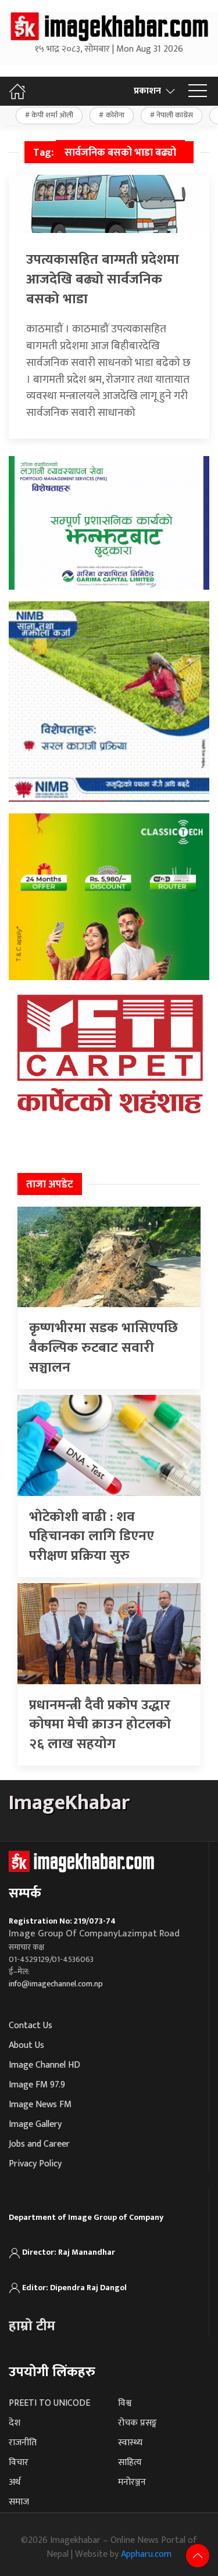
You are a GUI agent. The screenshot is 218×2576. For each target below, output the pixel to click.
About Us (26, 2045)
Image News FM (40, 2105)
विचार (19, 2462)
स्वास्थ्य (130, 2443)
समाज (19, 2502)
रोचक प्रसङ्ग (137, 2423)
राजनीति (23, 2443)
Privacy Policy (35, 2164)
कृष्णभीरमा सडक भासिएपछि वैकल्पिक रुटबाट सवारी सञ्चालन (103, 1348)
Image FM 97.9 (37, 2085)
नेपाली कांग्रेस (175, 115)
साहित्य (130, 2462)
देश (15, 2423)
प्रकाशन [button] (147, 91)
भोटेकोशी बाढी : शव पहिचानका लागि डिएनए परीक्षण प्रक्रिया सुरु (92, 1536)
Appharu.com (146, 2554)
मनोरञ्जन (132, 2482)
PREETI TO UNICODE (49, 2403)
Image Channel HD (44, 2065)
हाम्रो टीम (32, 2326)
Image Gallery (35, 2124)
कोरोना (115, 115)
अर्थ (15, 2482)
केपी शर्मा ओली (52, 115)
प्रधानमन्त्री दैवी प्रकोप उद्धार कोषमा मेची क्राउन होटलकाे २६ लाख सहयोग (100, 1725)
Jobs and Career (39, 2144)
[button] (198, 91)
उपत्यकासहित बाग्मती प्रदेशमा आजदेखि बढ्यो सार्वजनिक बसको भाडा (103, 279)
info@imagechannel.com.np (56, 1984)
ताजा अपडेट (50, 1185)
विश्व (125, 2403)
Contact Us (31, 2026)
